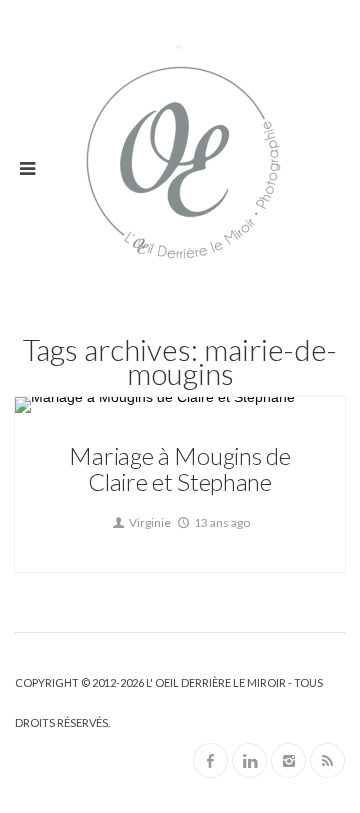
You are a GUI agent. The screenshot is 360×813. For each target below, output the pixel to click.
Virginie (149, 522)
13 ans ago (221, 522)
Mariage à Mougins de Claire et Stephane (179, 468)
